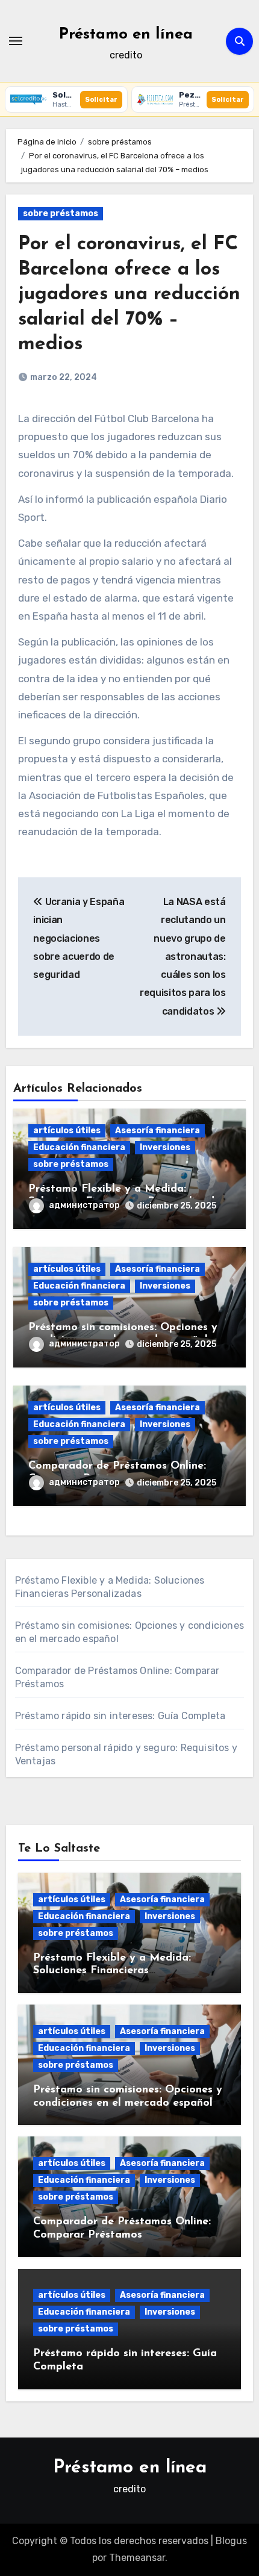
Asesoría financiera (158, 1131)
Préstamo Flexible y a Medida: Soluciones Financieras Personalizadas (112, 1971)
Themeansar (137, 2558)
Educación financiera (79, 1147)
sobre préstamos (61, 213)
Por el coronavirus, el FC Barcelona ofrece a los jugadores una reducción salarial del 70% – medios (129, 294)
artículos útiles (67, 1131)
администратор (84, 1205)
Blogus (231, 2541)
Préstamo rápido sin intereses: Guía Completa (120, 1716)
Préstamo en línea (126, 35)
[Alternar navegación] (16, 41)
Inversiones (165, 1147)
